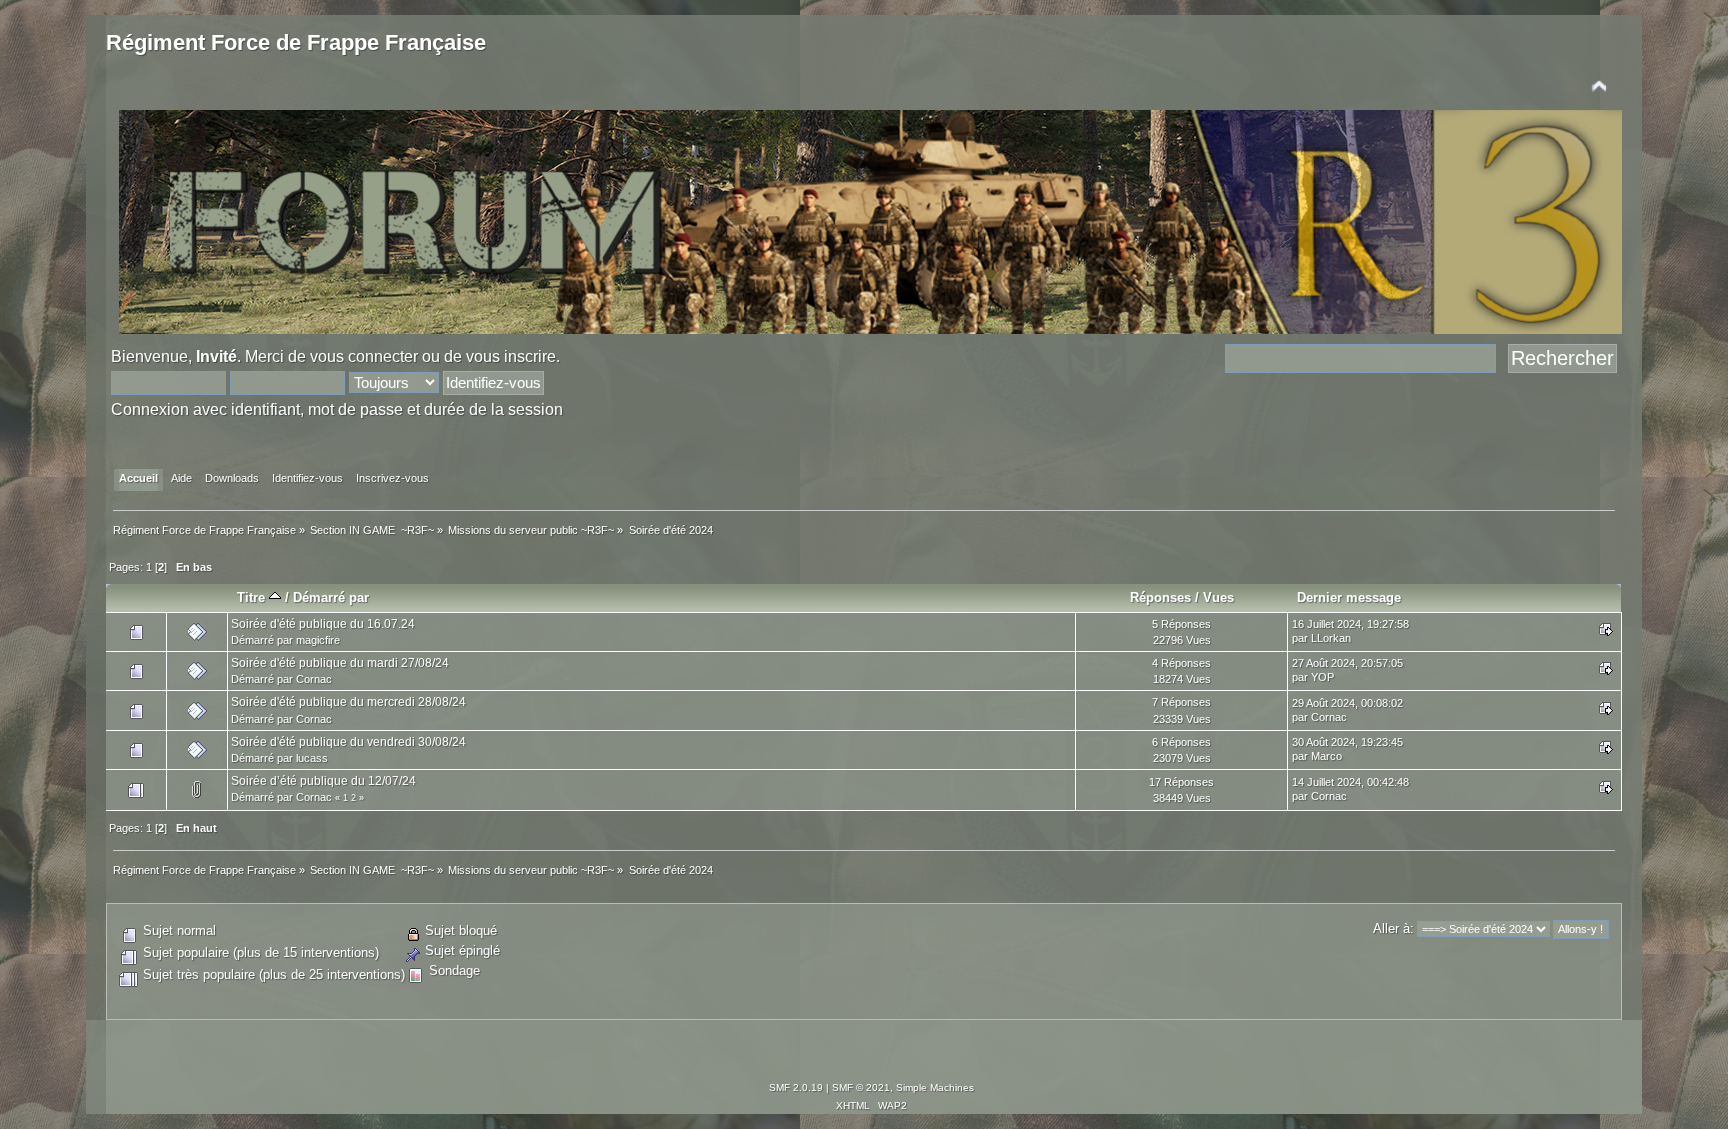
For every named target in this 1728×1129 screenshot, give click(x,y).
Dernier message (1349, 597)
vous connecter (364, 356)
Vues (1218, 597)
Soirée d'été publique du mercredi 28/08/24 (348, 702)
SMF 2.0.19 (796, 1087)
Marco (1326, 756)
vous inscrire (511, 356)
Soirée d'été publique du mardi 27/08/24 (340, 663)
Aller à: (1393, 928)
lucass (312, 758)
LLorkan (1331, 638)
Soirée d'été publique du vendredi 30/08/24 (348, 742)
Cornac (314, 679)
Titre (253, 597)
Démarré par (331, 597)
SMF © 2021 (861, 1087)
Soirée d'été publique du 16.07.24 (323, 624)
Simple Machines (935, 1087)
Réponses (1160, 597)
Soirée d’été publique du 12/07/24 (323, 781)
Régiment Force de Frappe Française (296, 42)
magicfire (318, 640)
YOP (1322, 677)
